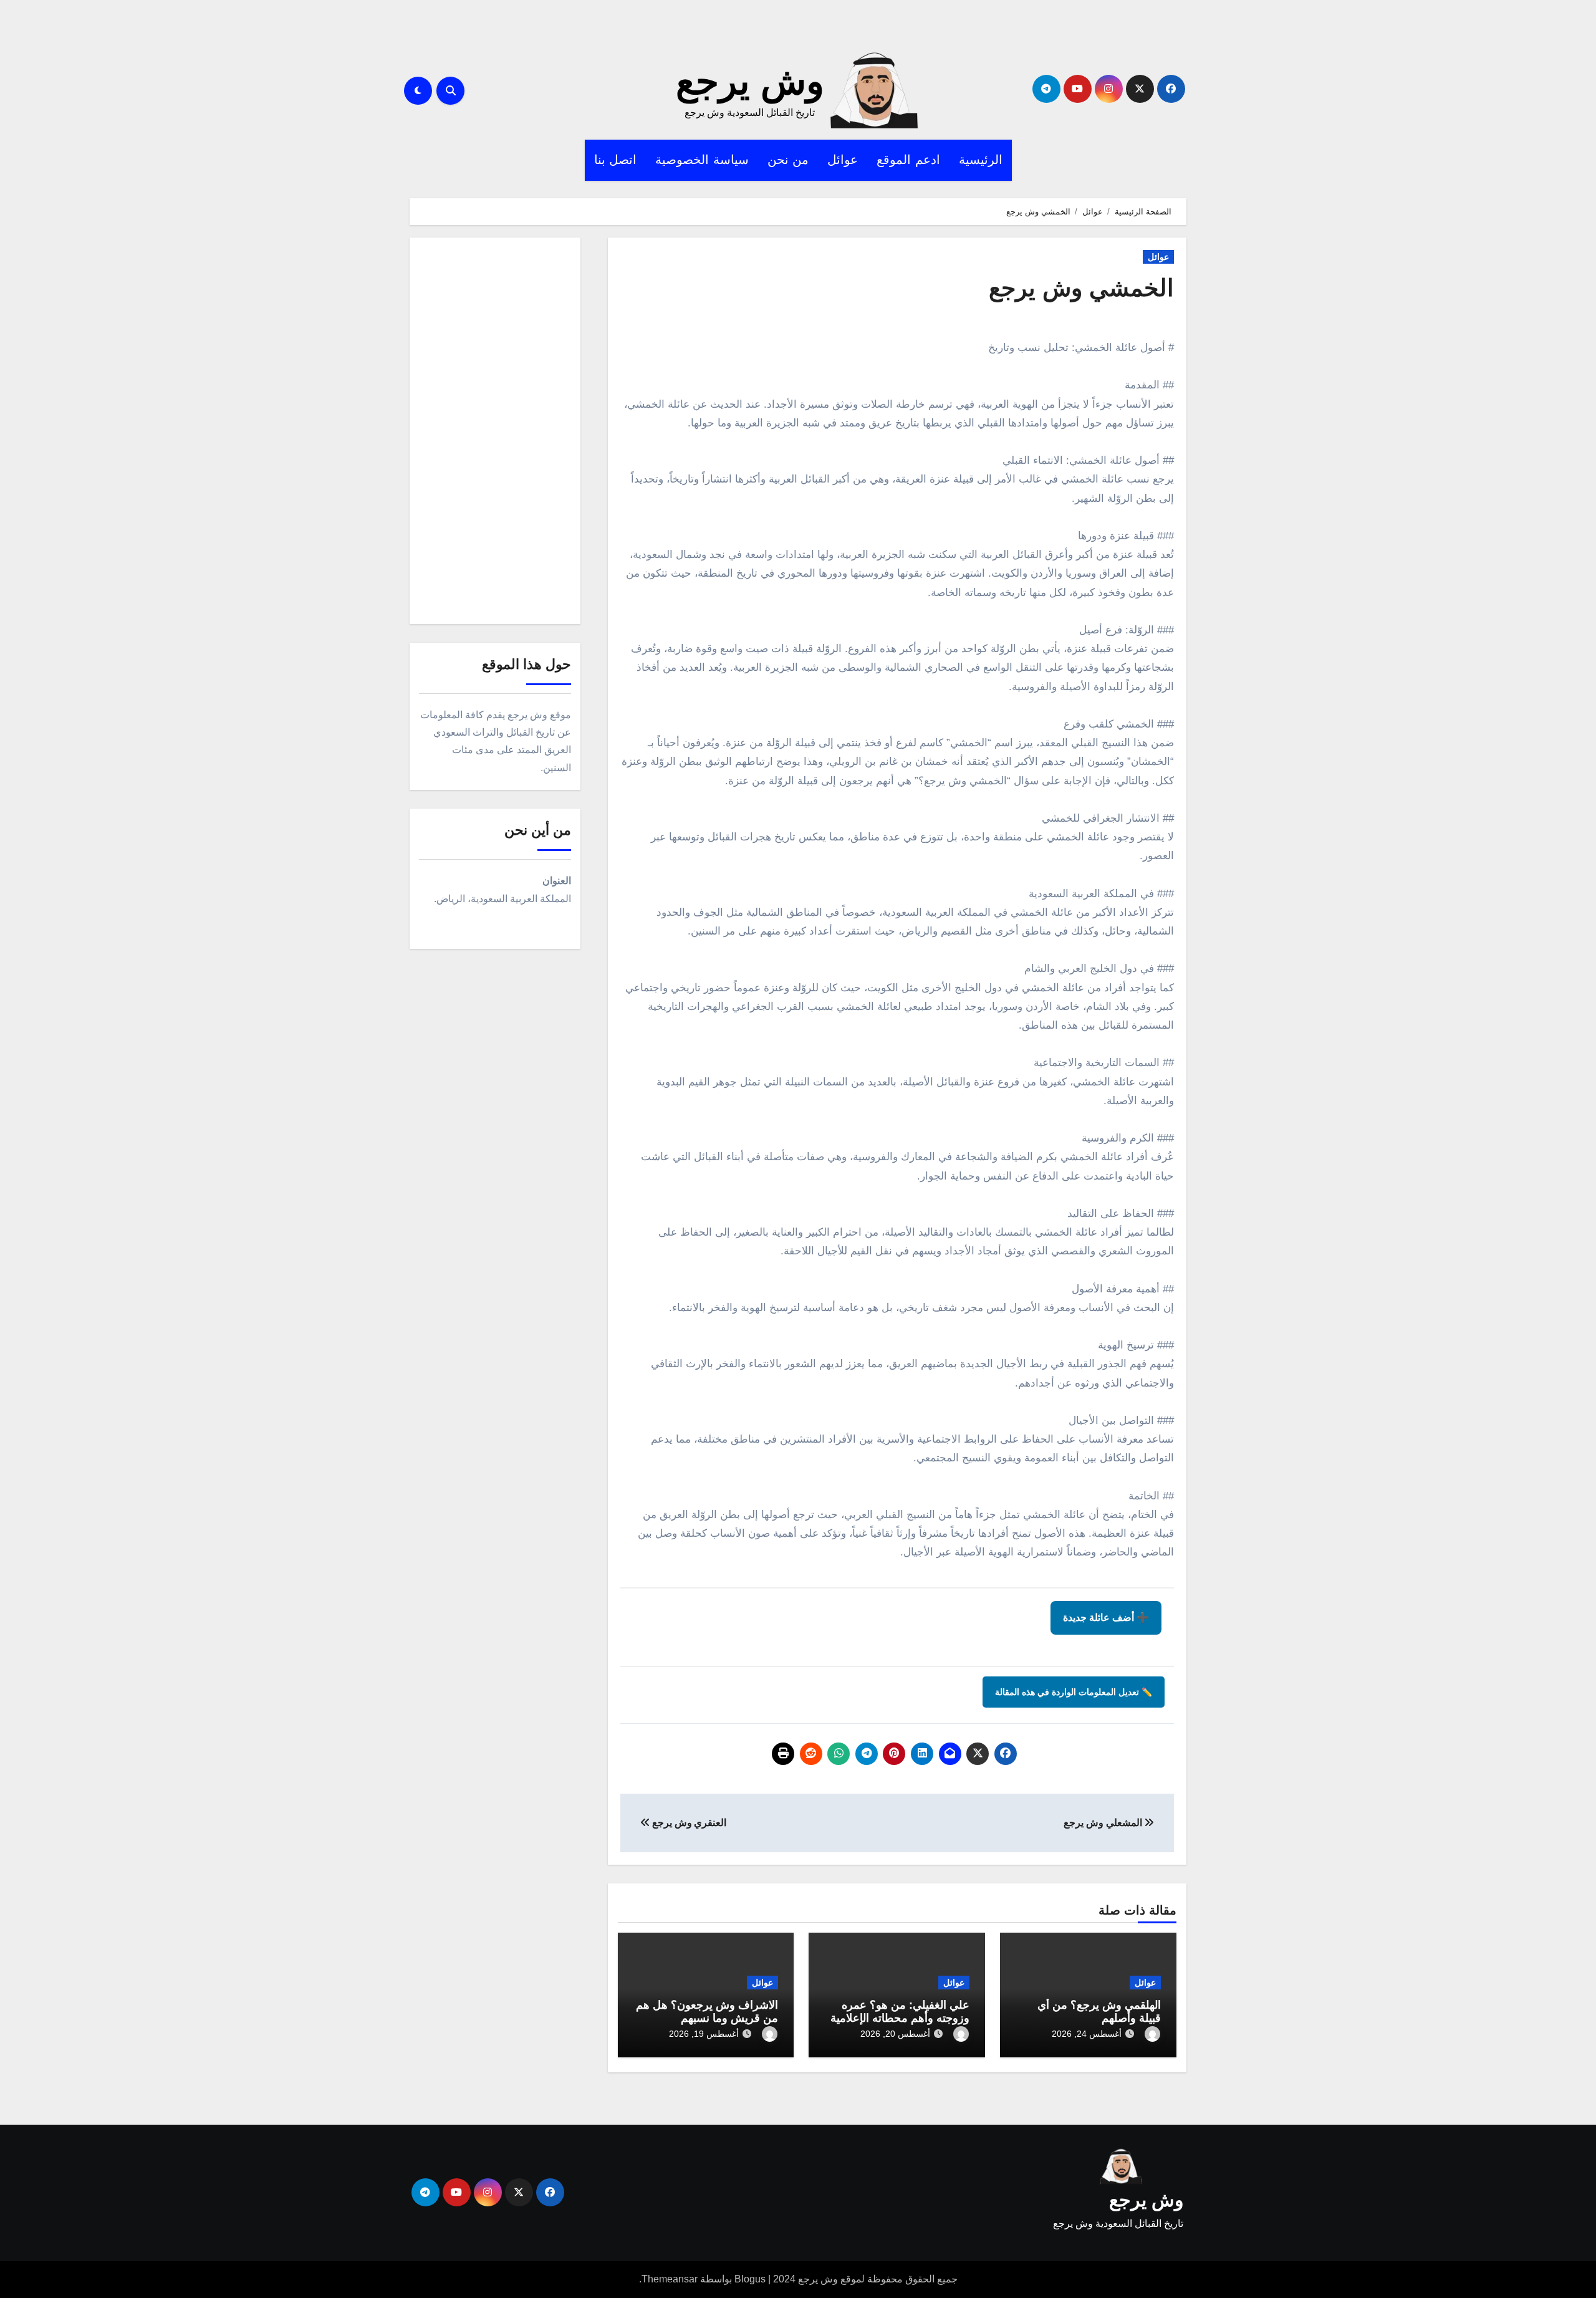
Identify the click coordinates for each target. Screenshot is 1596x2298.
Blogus (750, 2279)
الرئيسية (981, 160)
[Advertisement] (493, 434)
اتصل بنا (616, 160)
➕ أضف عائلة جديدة (1106, 1618)
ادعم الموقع (908, 160)
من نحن (788, 160)
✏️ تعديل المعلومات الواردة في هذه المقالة (1074, 1692)
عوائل (843, 160)
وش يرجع (750, 81)
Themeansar (670, 2279)
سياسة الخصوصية (702, 160)
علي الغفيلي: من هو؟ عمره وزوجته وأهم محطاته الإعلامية (900, 2012)
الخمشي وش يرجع (1081, 288)
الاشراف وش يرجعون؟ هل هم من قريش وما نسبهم (707, 2012)
